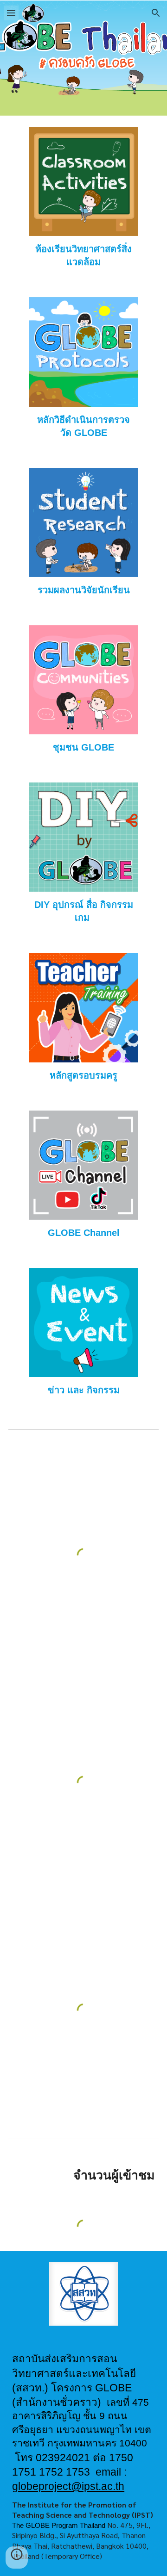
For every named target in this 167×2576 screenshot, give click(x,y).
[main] (83, 255)
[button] (11, 13)
